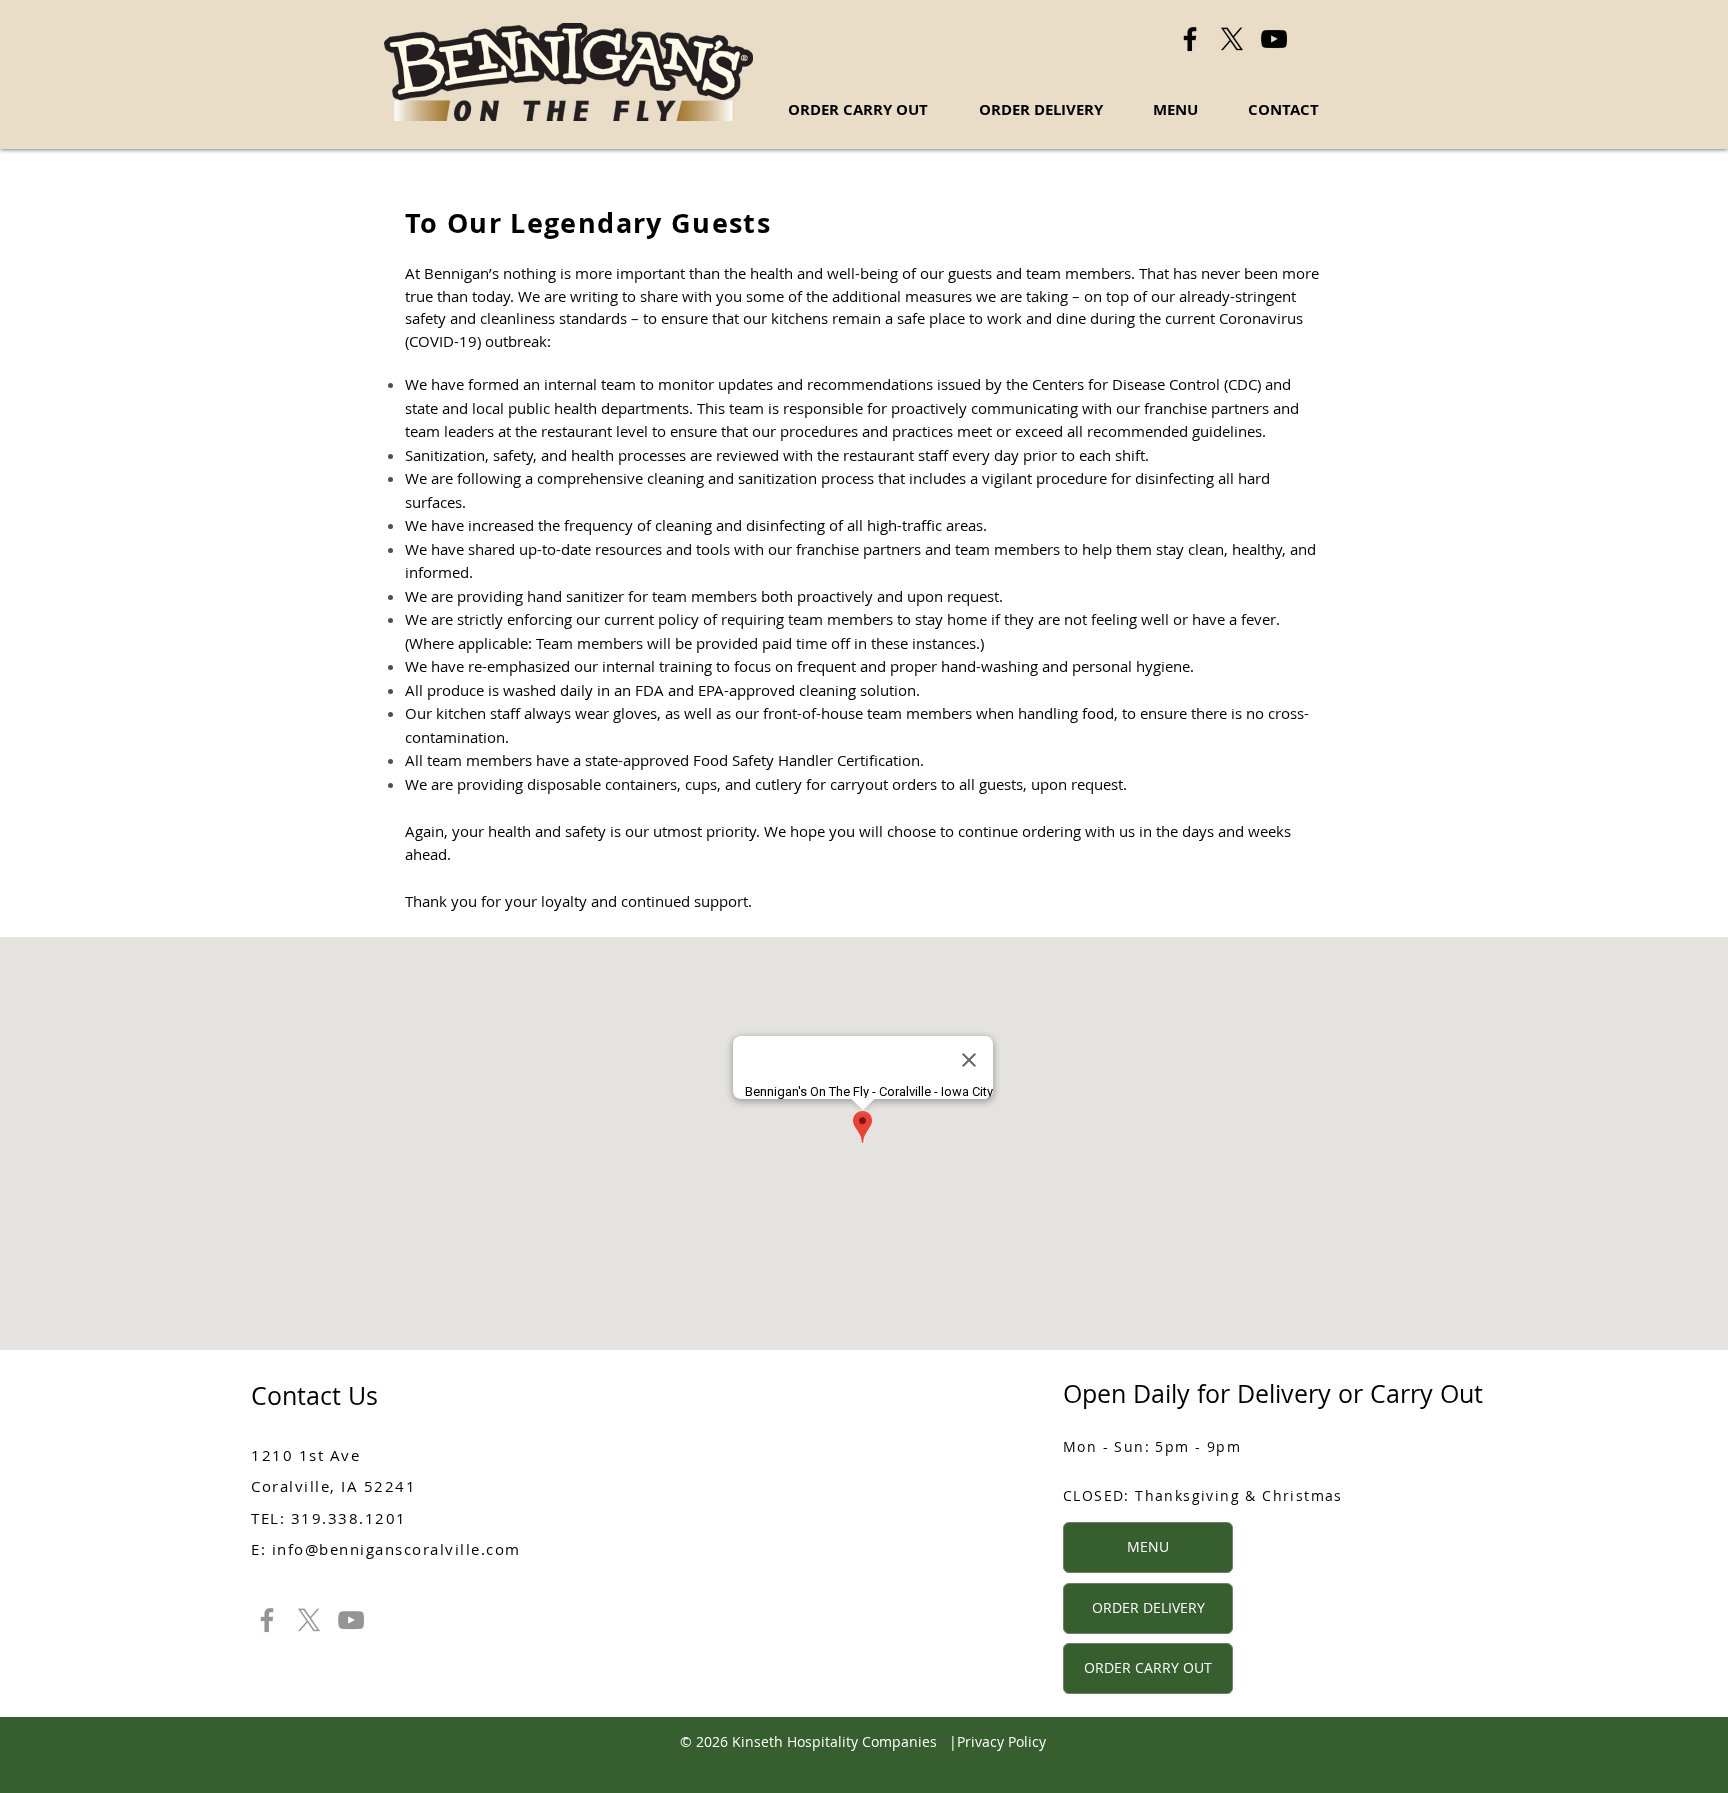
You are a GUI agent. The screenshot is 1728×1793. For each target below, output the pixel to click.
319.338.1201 (349, 1518)
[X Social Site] (1232, 39)
